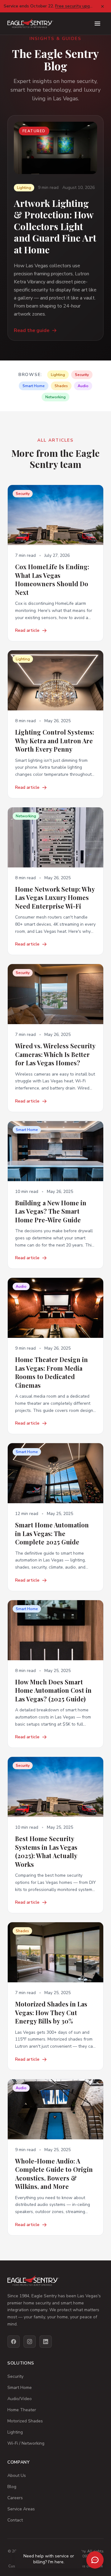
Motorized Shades (25, 2421)
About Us (17, 2476)
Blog (12, 2487)
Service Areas (21, 2509)
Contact (15, 2520)
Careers (15, 2498)
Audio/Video (20, 2399)
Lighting (15, 2432)
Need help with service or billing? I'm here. (49, 2559)
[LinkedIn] (46, 2342)
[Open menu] (97, 24)
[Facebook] (14, 2342)
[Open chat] (95, 2560)
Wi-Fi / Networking (26, 2443)
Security (15, 2376)
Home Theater (22, 2410)
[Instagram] (30, 2342)
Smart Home (20, 2388)
